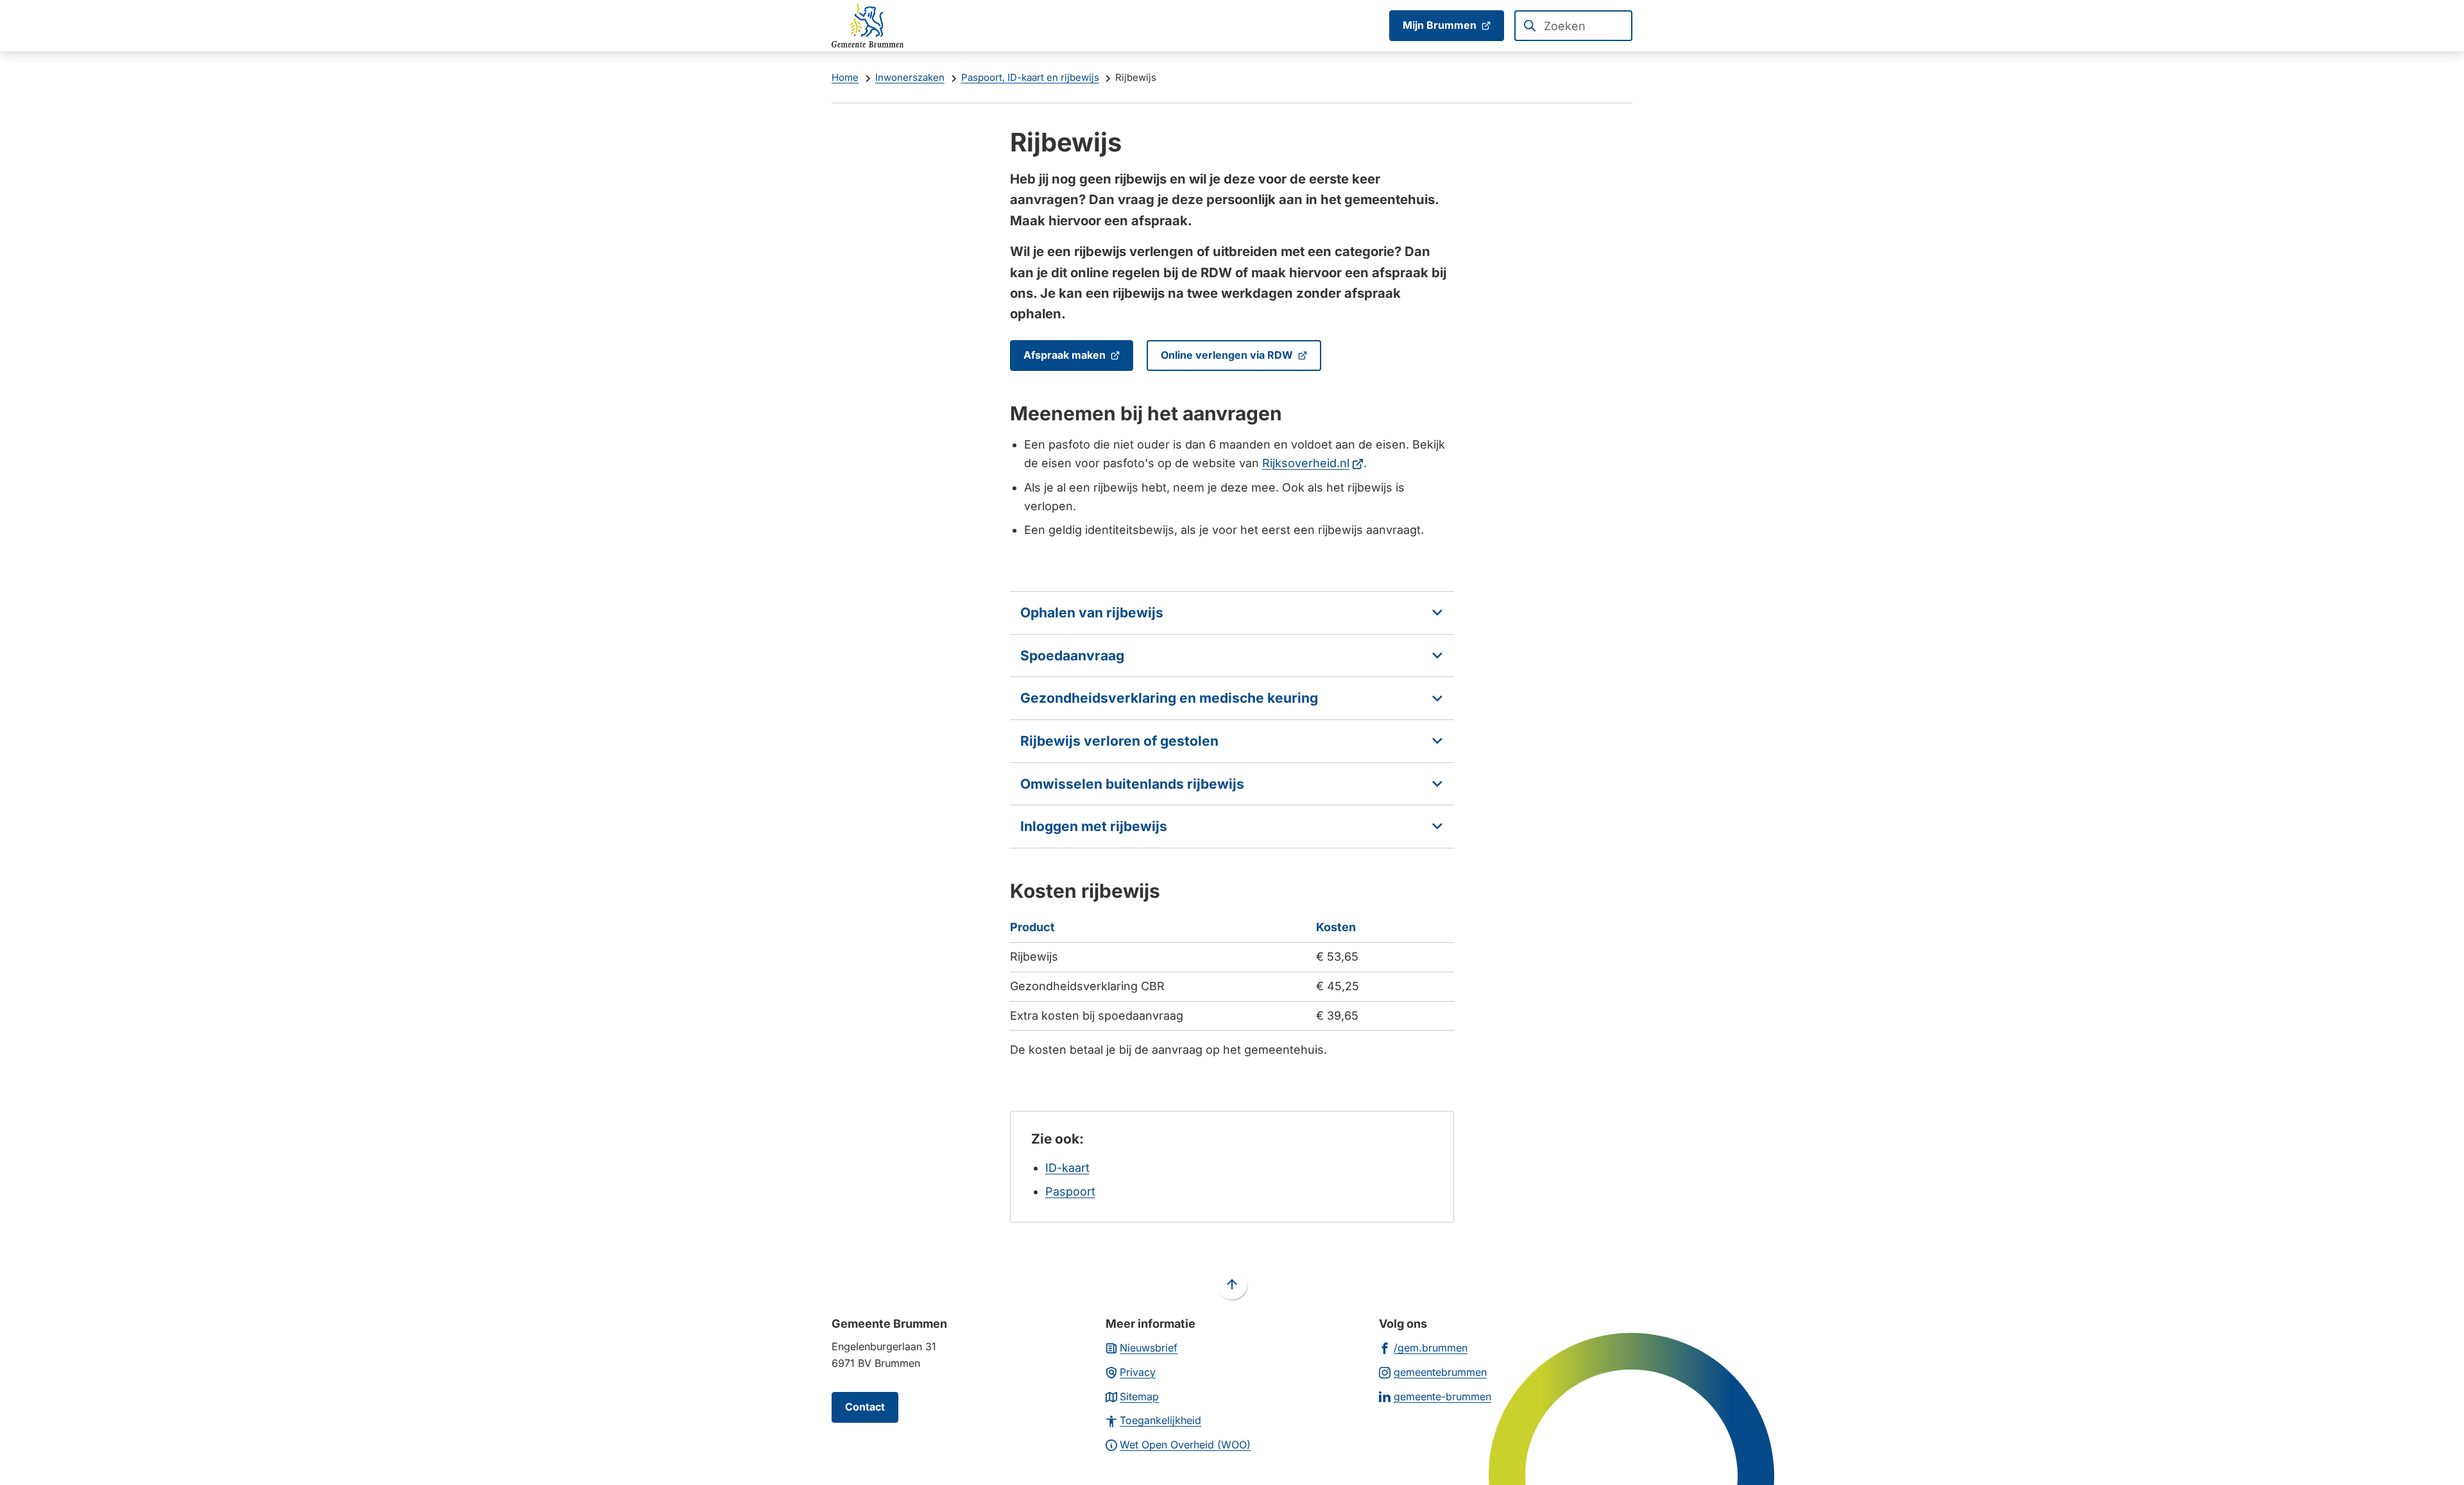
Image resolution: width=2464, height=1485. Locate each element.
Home (845, 77)
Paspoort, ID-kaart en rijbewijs (1030, 77)
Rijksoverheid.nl (1313, 463)
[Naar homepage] (868, 26)
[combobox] (1573, 26)
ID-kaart (1067, 1168)
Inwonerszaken (910, 77)
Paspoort (1070, 1191)
